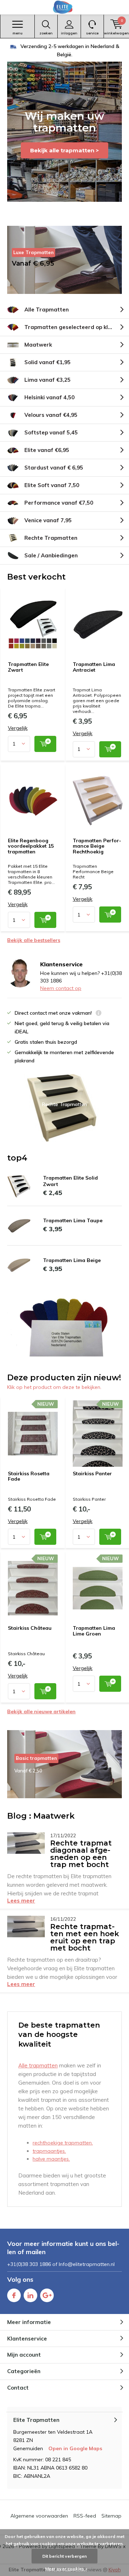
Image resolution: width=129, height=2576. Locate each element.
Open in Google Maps (75, 2448)
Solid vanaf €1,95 (47, 362)
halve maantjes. (51, 2159)
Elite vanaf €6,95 (47, 450)
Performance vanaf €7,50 (59, 503)
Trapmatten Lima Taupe (73, 1220)
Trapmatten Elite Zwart (28, 667)
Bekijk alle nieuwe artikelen (41, 1711)
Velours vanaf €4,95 (51, 415)
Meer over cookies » (66, 2569)
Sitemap (111, 2516)
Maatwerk (38, 345)
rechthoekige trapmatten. (63, 2143)
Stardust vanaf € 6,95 (54, 468)
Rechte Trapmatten (51, 538)
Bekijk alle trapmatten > (64, 150)
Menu (18, 33)
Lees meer (21, 1901)
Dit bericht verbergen (64, 2556)
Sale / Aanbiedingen (51, 555)
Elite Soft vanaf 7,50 (52, 485)
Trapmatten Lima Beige (72, 1260)
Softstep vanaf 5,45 (51, 432)
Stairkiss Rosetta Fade (29, 1476)
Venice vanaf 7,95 (48, 520)
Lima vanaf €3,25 (47, 380)
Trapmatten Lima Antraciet (94, 667)
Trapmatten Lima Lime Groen (94, 1631)
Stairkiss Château (30, 1628)
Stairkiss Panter (92, 1473)
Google (47, 2295)
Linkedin (30, 2295)
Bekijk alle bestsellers (34, 940)
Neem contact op (61, 988)
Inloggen (69, 33)
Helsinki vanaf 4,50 (49, 397)
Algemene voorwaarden (39, 2516)
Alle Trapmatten (47, 309)
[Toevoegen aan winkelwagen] (45, 744)
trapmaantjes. (49, 2151)
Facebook (14, 2295)
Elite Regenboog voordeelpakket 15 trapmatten (31, 846)
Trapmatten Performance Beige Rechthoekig (97, 846)
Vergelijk (18, 728)
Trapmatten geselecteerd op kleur (71, 327)
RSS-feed (85, 2516)
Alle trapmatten (38, 2065)
